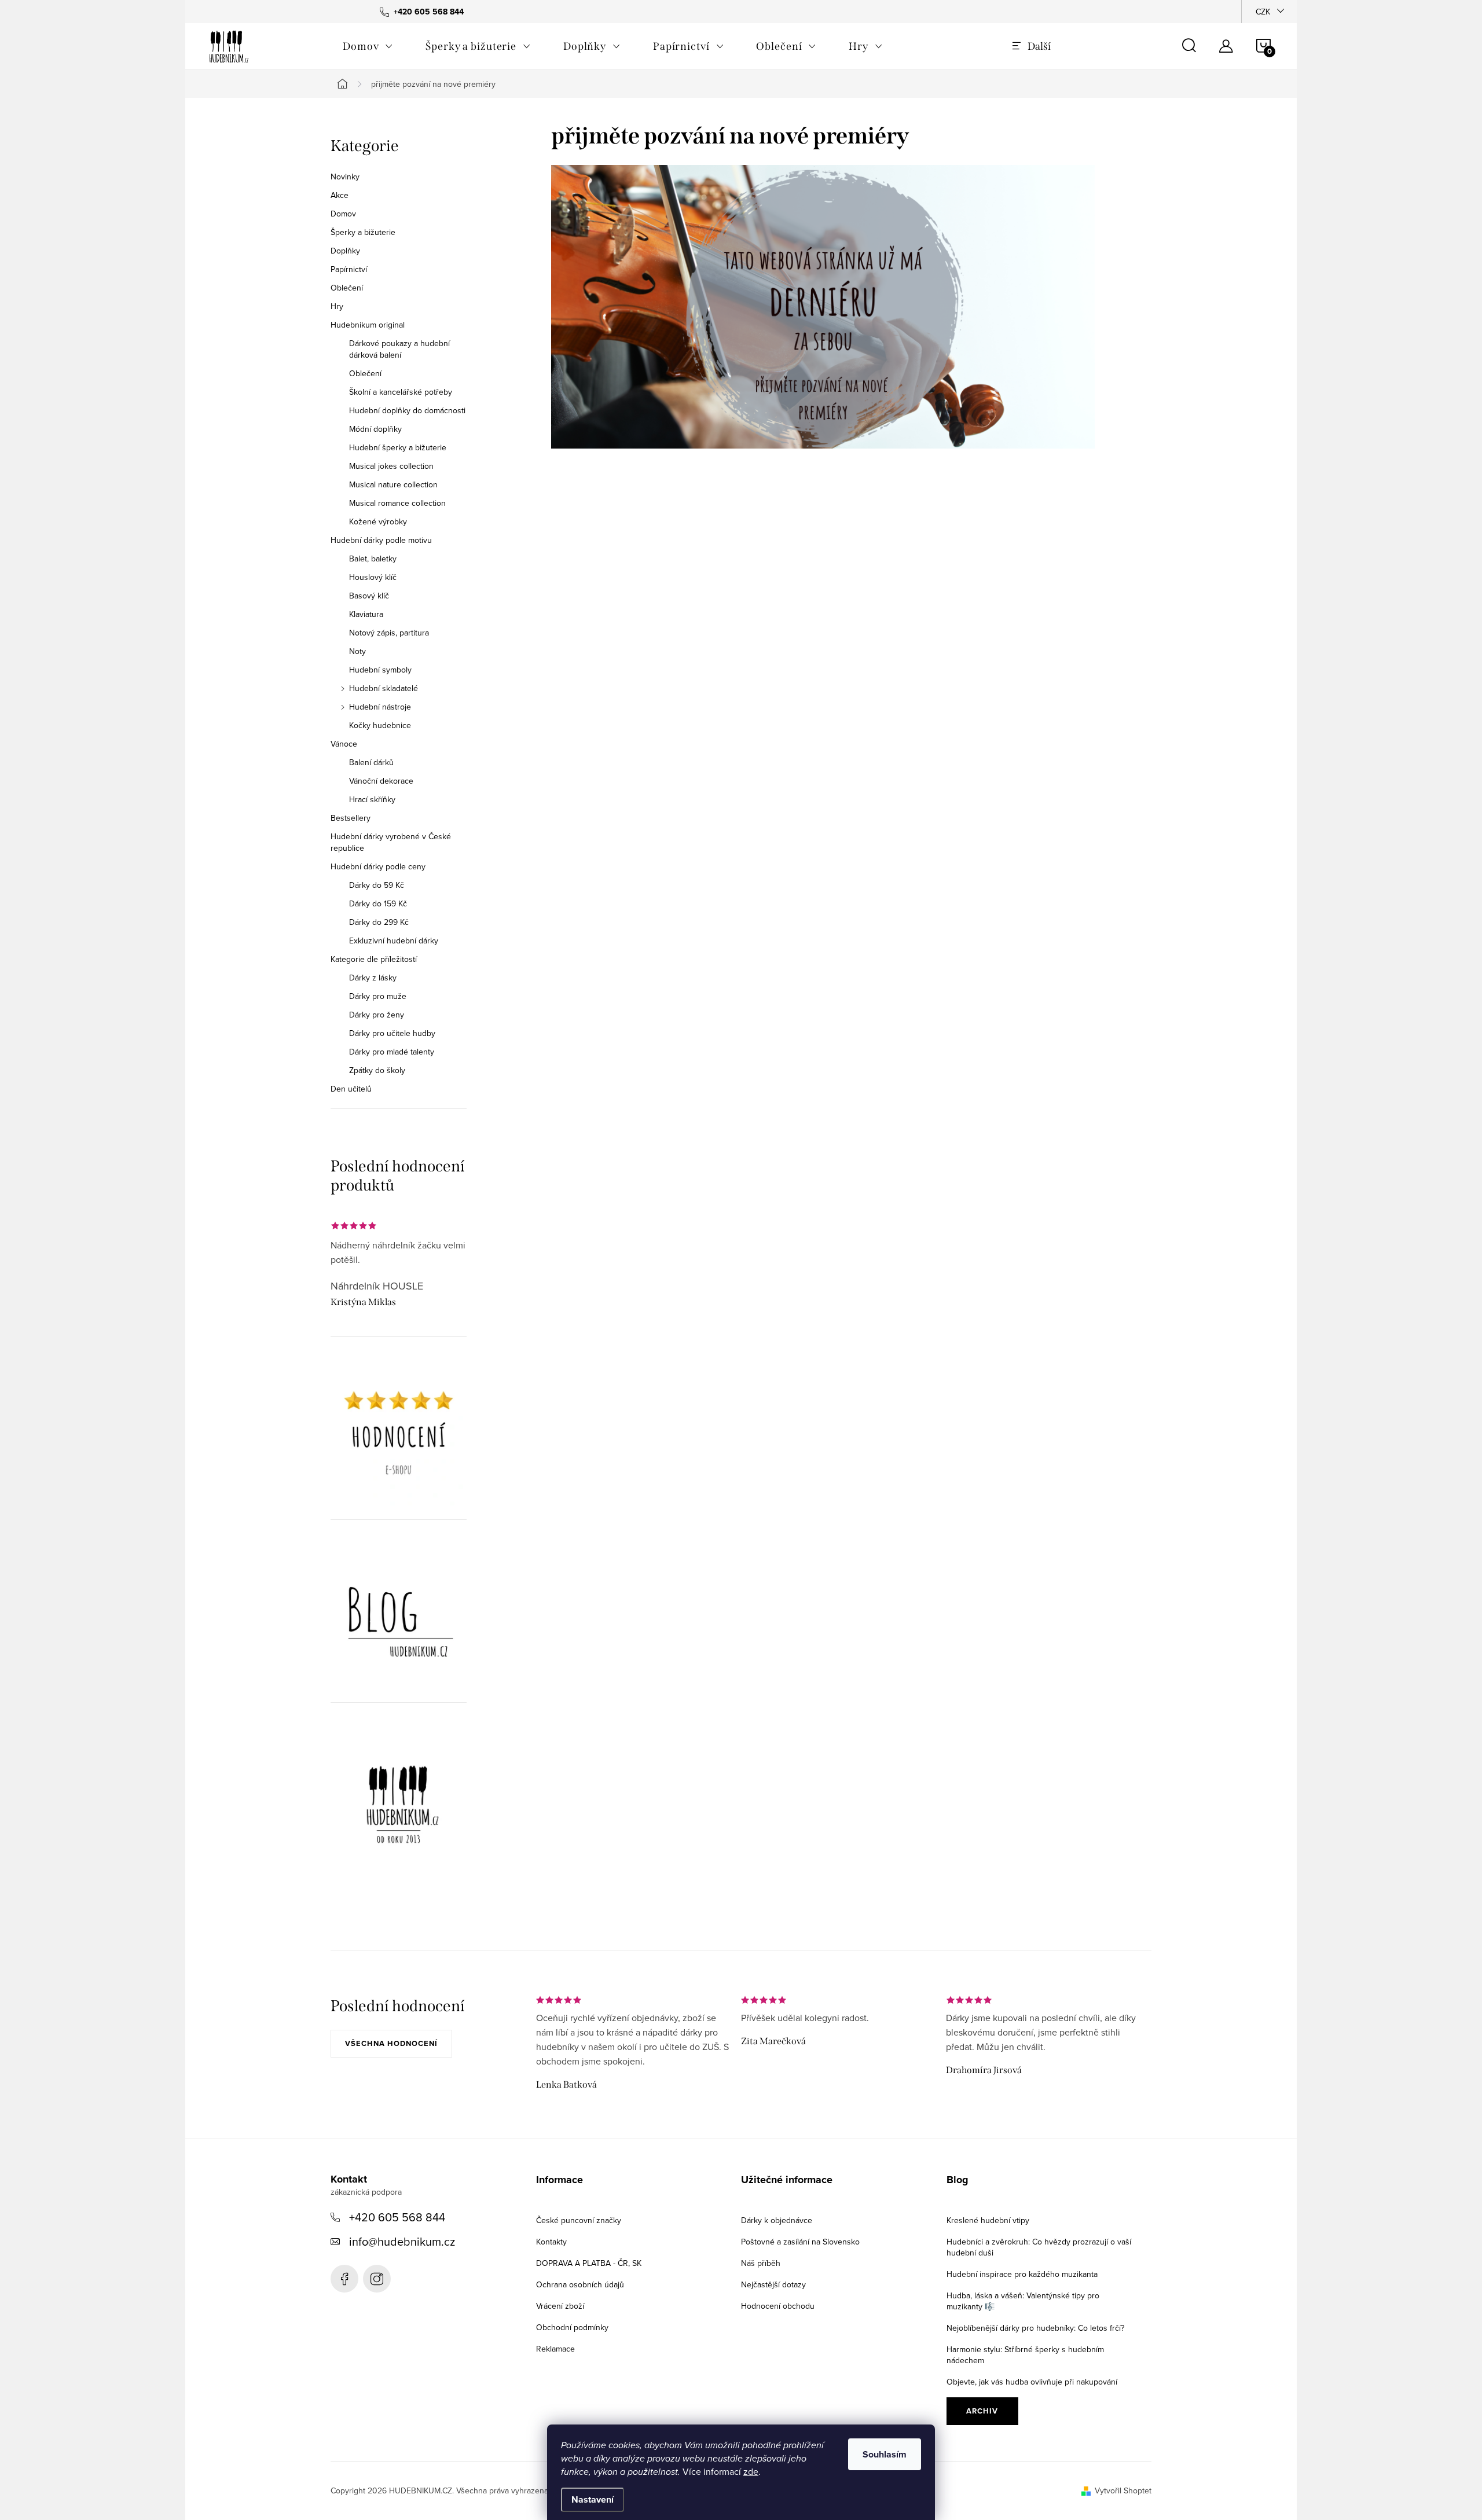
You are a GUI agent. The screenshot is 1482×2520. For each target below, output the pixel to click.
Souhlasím (885, 2454)
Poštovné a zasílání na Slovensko (800, 2242)
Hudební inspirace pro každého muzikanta (1022, 2274)
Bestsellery (351, 818)
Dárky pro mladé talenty (392, 1052)
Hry (337, 306)
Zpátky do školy (377, 1070)
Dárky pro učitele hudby (392, 1033)
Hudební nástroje (380, 707)
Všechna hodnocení (391, 2043)
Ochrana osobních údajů (580, 2284)
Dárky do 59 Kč (377, 885)
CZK (1263, 12)
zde (751, 2471)
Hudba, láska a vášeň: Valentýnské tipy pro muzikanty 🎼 (1023, 2301)
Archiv (982, 2411)
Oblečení (347, 288)
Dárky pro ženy (377, 1015)
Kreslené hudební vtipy (988, 2220)
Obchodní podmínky (572, 2327)
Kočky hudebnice (380, 725)
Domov (343, 214)
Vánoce (344, 744)
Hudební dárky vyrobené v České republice (391, 842)
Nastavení (593, 2499)
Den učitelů (351, 1089)
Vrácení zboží (560, 2306)
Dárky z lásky (373, 978)
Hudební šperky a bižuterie (398, 447)
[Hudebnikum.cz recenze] (399, 1437)
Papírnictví (349, 269)
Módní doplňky (375, 429)
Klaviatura (366, 614)
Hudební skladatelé (384, 688)
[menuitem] (368, 46)
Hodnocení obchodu (778, 2306)
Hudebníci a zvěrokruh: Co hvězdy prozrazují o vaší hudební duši (1039, 2247)
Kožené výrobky (378, 521)
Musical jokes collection (391, 466)
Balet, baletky (373, 559)
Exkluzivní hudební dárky (394, 941)
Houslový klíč (373, 577)
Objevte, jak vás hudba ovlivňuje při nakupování (1032, 2382)
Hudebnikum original (368, 325)
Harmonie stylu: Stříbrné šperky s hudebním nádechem (1025, 2355)
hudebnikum (377, 2279)
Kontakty (551, 2242)
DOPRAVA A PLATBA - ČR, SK (589, 2263)
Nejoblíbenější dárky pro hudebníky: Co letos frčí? (1035, 2328)
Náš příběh (761, 2263)
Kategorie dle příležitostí (374, 959)
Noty (357, 651)
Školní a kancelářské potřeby (401, 392)
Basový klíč (369, 596)
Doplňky (345, 251)
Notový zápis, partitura (389, 633)
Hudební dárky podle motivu (381, 540)
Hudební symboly (380, 670)
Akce (340, 195)
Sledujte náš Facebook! (344, 2279)
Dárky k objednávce (777, 2220)
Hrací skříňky (372, 799)
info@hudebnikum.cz (402, 2241)
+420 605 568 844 (397, 2217)
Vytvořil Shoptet (1123, 2490)
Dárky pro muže (378, 996)
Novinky (345, 177)
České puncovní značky (579, 2220)
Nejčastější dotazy (773, 2284)
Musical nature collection (393, 484)
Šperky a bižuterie (363, 232)
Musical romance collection (397, 503)
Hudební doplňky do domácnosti (407, 410)
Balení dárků (371, 762)
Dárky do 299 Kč (379, 922)
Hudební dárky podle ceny (378, 866)
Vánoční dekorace (381, 781)
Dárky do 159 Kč (378, 903)
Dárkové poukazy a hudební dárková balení (399, 349)
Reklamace (555, 2349)
